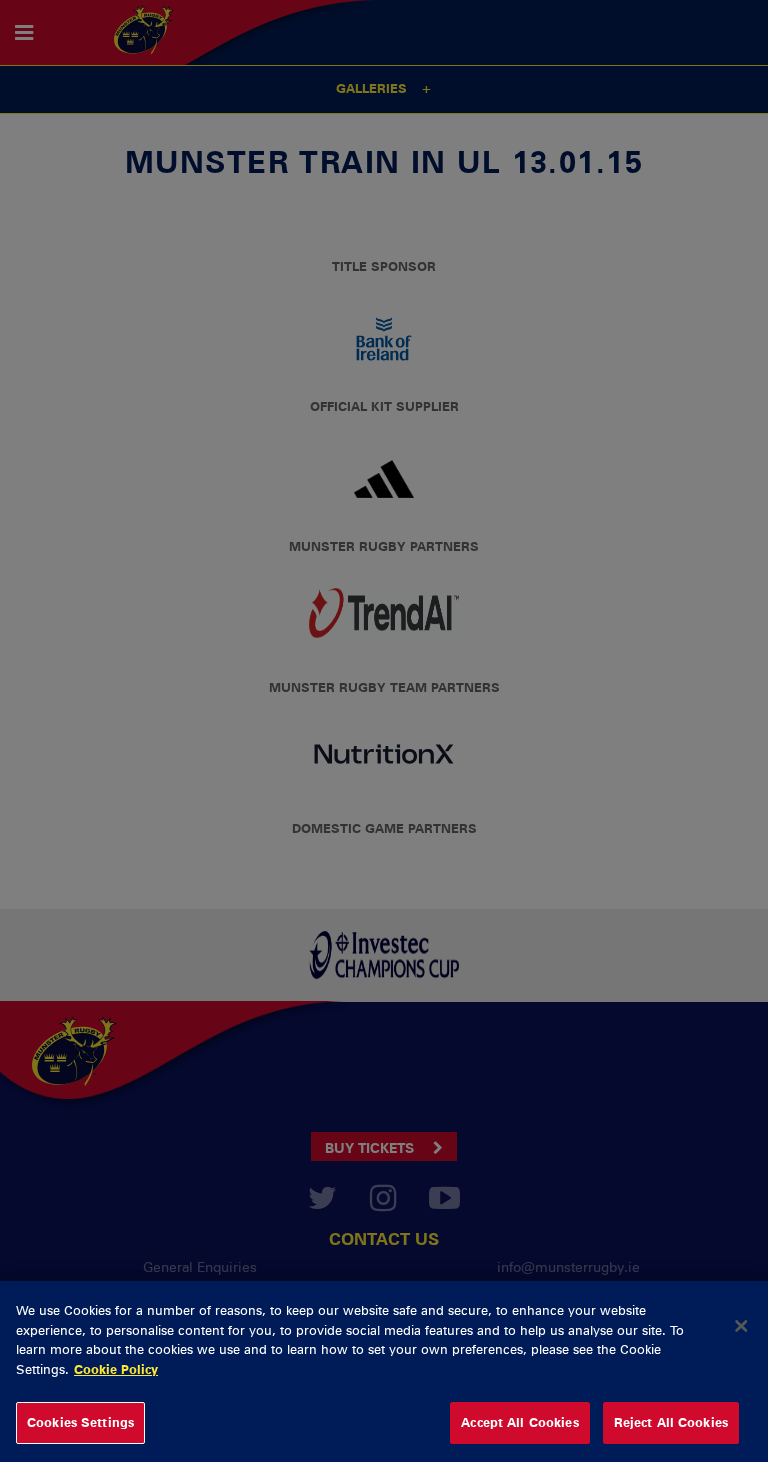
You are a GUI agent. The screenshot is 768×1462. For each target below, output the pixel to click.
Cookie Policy (116, 1369)
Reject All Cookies (671, 1422)
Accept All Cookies (519, 1422)
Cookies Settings (80, 1422)
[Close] (741, 1326)
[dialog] (384, 1371)
